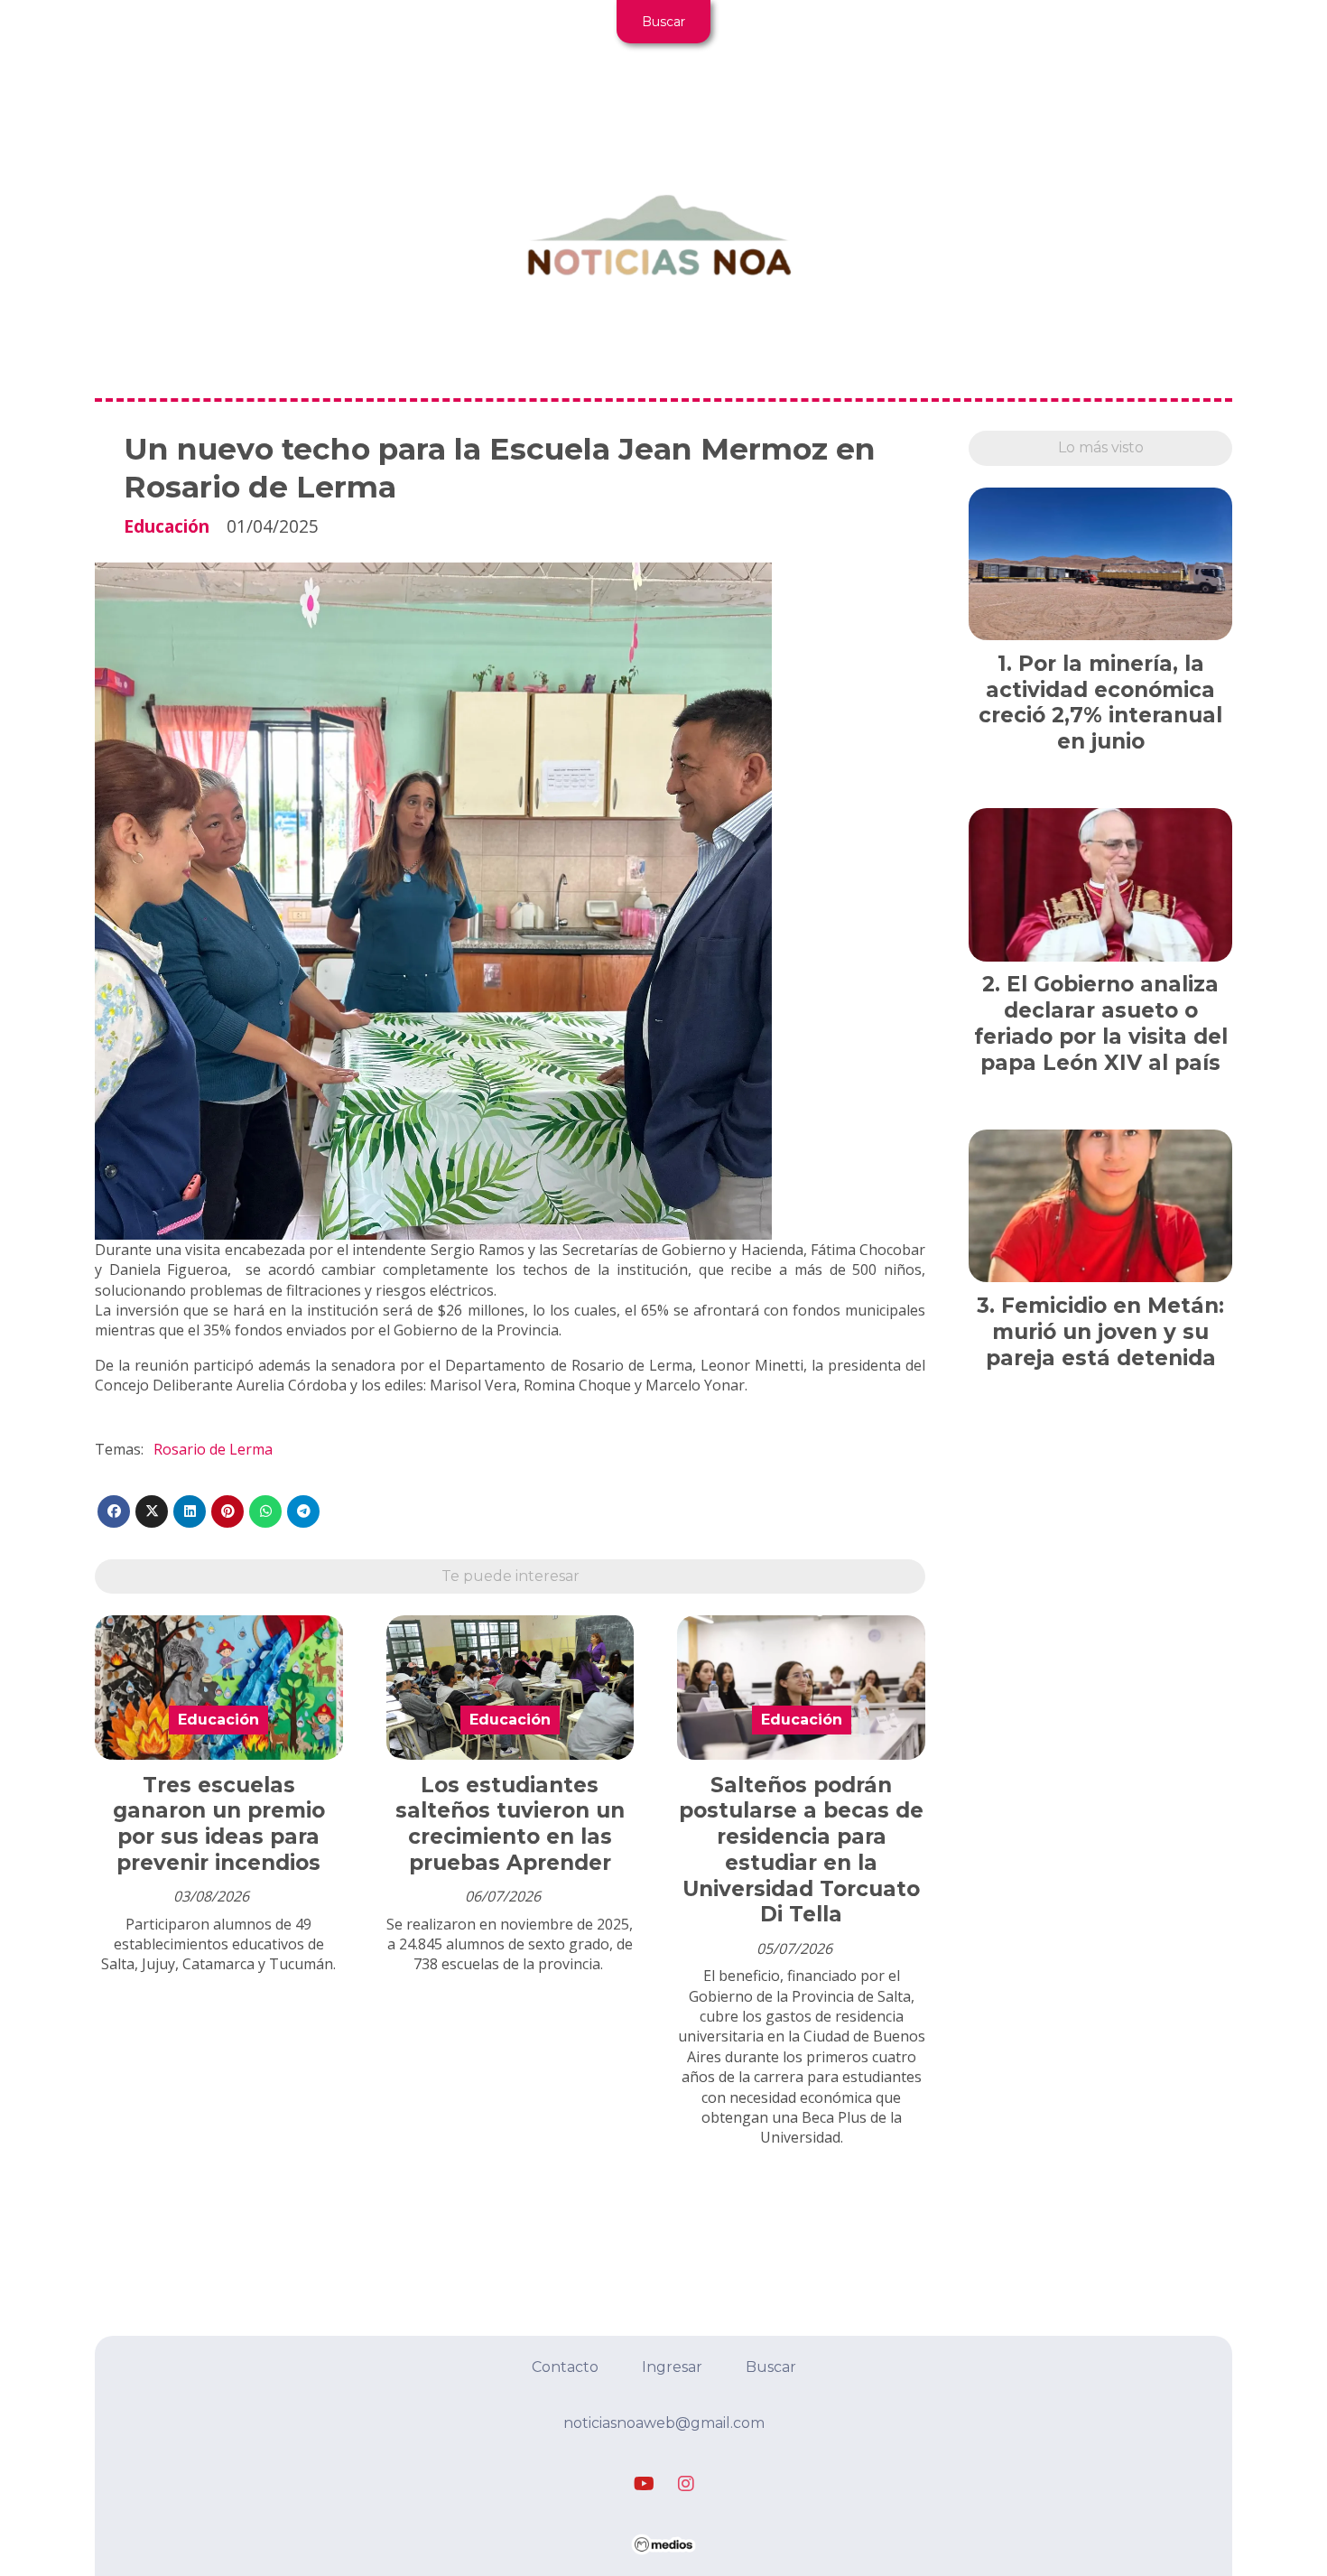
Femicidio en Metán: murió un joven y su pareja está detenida (1105, 1332)
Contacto (565, 2367)
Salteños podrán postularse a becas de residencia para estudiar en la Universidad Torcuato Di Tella (801, 1850)
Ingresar (672, 2367)
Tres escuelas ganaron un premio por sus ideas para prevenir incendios (219, 1824)
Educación (167, 526)
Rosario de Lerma (213, 1449)
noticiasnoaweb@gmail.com (664, 2423)
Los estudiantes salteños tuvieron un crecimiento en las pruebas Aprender (510, 1824)
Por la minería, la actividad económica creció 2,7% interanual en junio (1100, 702)
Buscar (663, 22)
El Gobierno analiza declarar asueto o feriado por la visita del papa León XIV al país (1101, 1023)
